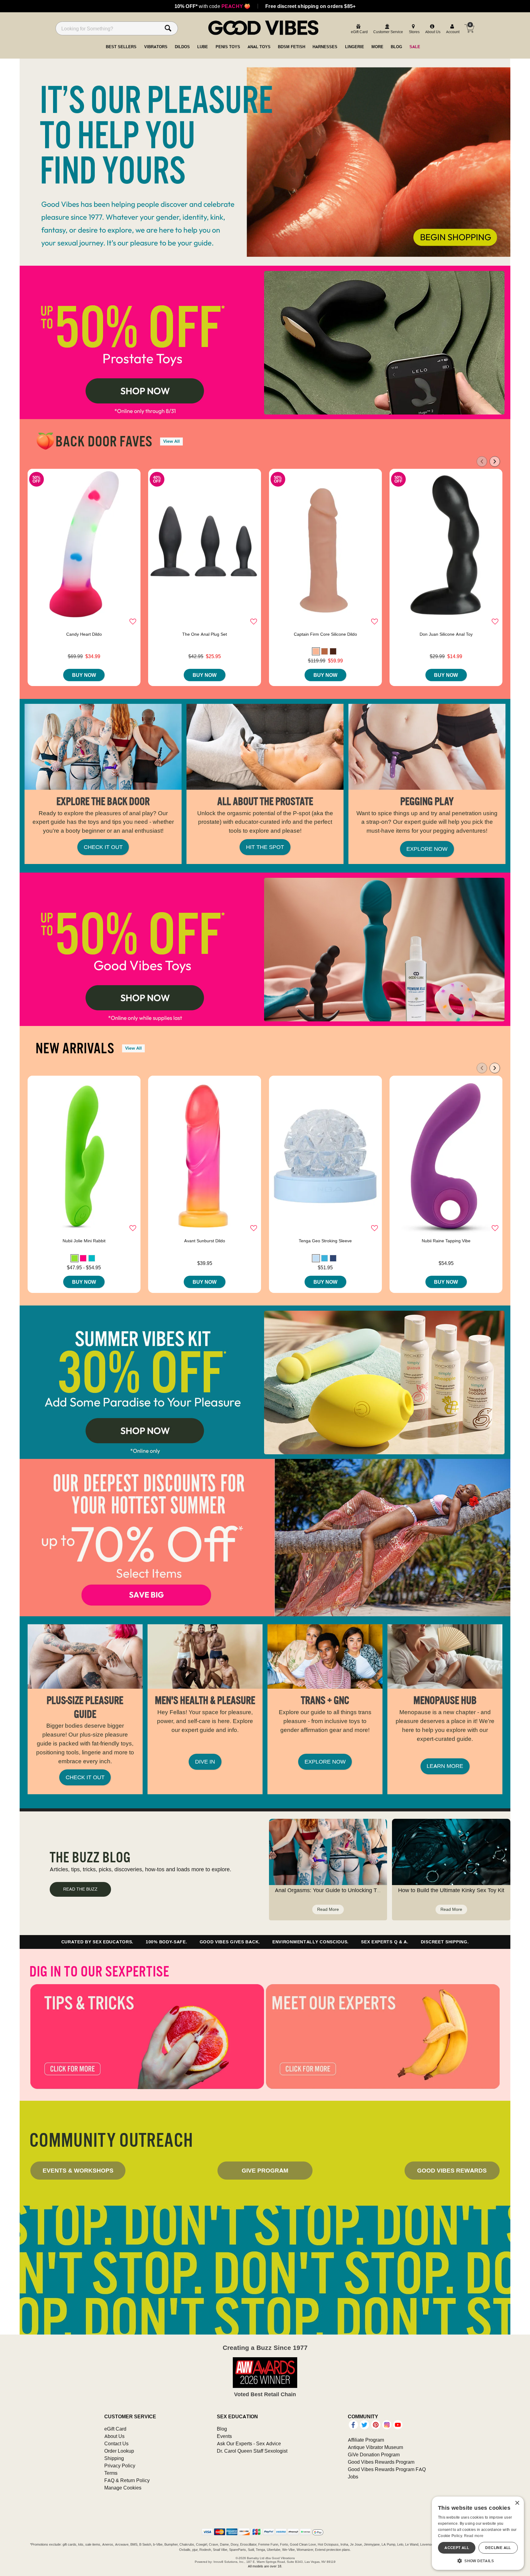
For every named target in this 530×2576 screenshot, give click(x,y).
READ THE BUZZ (80, 1889)
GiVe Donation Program (374, 2455)
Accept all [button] (457, 2548)
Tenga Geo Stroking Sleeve (325, 1241)
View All (171, 441)
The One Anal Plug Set (205, 634)
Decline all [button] (498, 2548)
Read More (328, 1909)
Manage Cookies (123, 2488)
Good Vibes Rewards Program (381, 2462)
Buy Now (84, 675)
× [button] (517, 2503)
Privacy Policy (120, 2466)
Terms (111, 2473)
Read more (474, 2536)
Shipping (114, 2458)
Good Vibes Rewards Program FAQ (387, 2469)
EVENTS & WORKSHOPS (78, 2170)
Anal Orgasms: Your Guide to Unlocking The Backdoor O (344, 1890)
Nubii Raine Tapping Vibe (446, 1241)
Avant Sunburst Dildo (205, 1241)
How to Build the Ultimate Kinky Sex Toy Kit (451, 1890)
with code (212, 6)
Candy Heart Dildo (84, 634)
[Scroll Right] (495, 461)
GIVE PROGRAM (265, 2170)
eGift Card (115, 2429)
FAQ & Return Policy (127, 2480)
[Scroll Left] (482, 461)
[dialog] (478, 2533)
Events (224, 2436)
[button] (316, 651)
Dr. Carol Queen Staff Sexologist (252, 2451)
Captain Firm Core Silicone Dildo (325, 634)
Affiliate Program (366, 2440)
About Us (114, 2436)
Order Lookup (119, 2451)
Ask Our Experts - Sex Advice (249, 2443)
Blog (222, 2429)
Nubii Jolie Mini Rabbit (84, 1241)
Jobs (353, 2477)
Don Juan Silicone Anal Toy (446, 634)
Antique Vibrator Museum (375, 2447)
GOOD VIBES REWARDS (452, 2170)
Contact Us (116, 2443)
